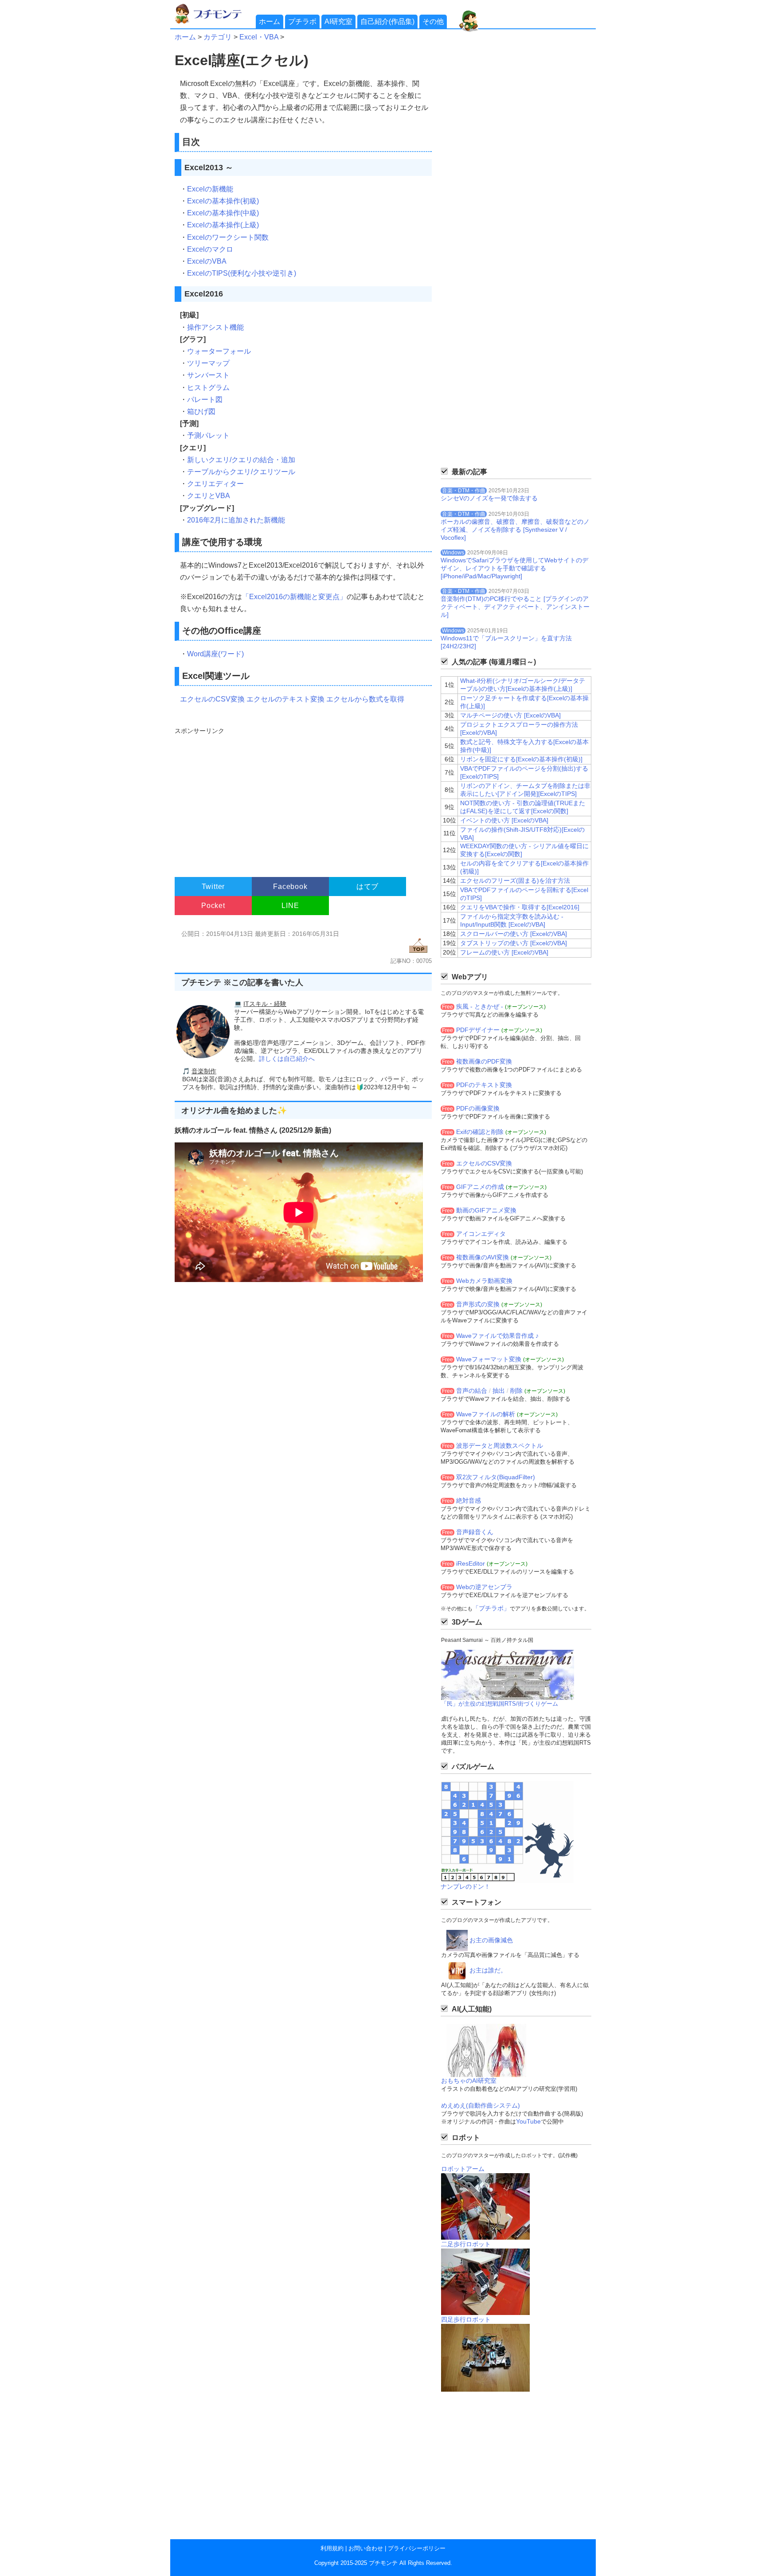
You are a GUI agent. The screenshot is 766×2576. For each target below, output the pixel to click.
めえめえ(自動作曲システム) (481, 2105)
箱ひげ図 (201, 411)
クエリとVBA (209, 496)
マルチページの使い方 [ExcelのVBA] (510, 715)
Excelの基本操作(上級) (223, 225)
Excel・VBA (259, 37)
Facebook (290, 887)
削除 (516, 1391)
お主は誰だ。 (488, 1970)
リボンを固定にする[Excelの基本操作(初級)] (521, 759)
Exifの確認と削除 (480, 1132)
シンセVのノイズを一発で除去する (489, 498)
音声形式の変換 (478, 1304)
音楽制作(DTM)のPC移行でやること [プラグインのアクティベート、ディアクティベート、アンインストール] (515, 607)
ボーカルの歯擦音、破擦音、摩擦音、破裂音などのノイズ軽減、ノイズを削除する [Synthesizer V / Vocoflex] (515, 530)
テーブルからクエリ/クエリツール (241, 472)
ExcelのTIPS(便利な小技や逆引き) (242, 273)
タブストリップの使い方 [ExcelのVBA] (514, 943)
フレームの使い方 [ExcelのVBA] (504, 952)
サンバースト (208, 375)
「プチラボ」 (491, 1608)
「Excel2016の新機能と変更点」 (294, 597)
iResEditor (471, 1563)
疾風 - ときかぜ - (480, 1006)
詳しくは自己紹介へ (287, 1059)
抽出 (499, 1391)
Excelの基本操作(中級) (223, 213)
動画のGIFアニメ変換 (486, 1210)
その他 (433, 21)
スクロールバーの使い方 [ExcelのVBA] (514, 934)
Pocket (213, 906)
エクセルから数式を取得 (365, 699)
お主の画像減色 (491, 1940)
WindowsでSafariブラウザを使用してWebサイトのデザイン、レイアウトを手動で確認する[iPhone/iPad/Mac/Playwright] (514, 568)
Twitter (213, 887)
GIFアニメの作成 (480, 1187)
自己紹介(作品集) (387, 21)
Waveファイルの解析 (486, 1414)
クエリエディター (215, 484)
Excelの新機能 (210, 189)
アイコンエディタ (481, 1234)
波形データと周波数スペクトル (500, 1446)
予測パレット (208, 435)
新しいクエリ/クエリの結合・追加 (241, 460)
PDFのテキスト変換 (484, 1085)
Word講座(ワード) (215, 654)
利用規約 (332, 2548)
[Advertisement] (302, 798)
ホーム (270, 21)
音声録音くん (475, 1532)
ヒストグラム (208, 388)
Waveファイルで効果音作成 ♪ (497, 1336)
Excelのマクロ (210, 249)
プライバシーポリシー (417, 2548)
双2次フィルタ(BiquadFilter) (496, 1477)
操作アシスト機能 (215, 327)
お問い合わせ (366, 2548)
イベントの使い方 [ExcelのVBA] (504, 820)
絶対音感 (469, 1500)
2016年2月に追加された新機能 (236, 520)
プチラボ (302, 21)
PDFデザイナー (478, 1030)
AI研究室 (338, 21)
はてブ (367, 887)
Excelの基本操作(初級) (223, 201)
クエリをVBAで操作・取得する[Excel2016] (520, 907)
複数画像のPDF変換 (484, 1061)
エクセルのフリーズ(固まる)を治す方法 (515, 881)
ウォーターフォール (219, 351)
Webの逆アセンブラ (484, 1587)
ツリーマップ (208, 363)
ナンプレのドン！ (465, 1886)
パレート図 (205, 399)
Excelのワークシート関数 (228, 237)
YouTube (528, 2121)
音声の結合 (472, 1391)
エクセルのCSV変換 (212, 699)
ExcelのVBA (207, 261)
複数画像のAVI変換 (483, 1257)
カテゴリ (218, 37)
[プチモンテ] (215, 22)
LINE (290, 906)
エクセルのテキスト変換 (285, 699)
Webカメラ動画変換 (484, 1281)
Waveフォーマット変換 (489, 1359)
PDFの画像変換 (478, 1108)
